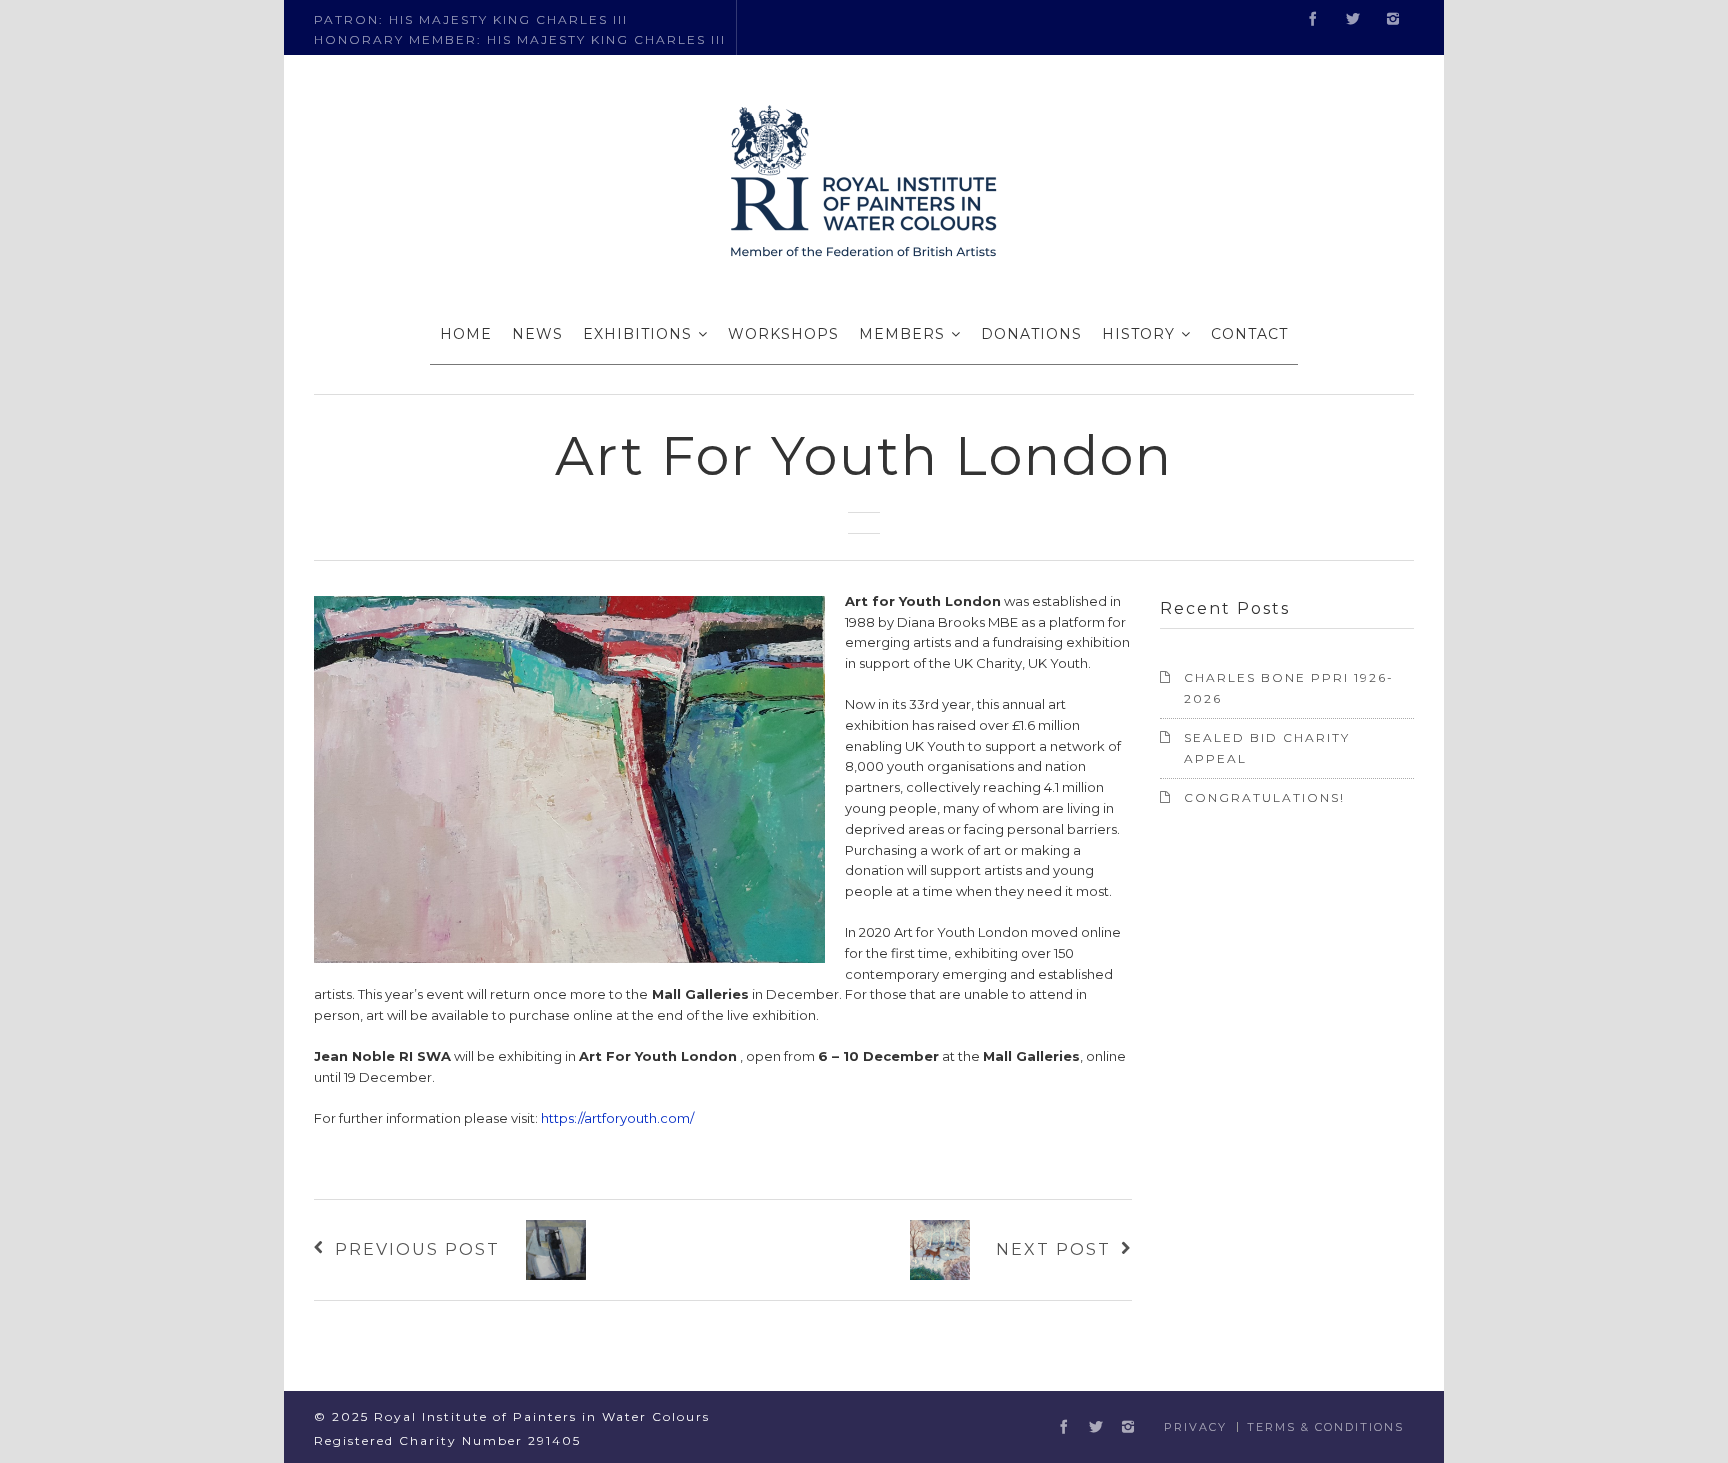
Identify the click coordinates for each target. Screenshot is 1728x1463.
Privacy (1195, 1427)
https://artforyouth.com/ (617, 1118)
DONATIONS (1031, 334)
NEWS (537, 334)
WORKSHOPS (783, 334)
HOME (466, 334)
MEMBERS (902, 334)
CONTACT (1249, 334)
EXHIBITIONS (637, 334)
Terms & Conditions (1325, 1427)
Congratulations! (1264, 797)
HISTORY (1138, 334)
